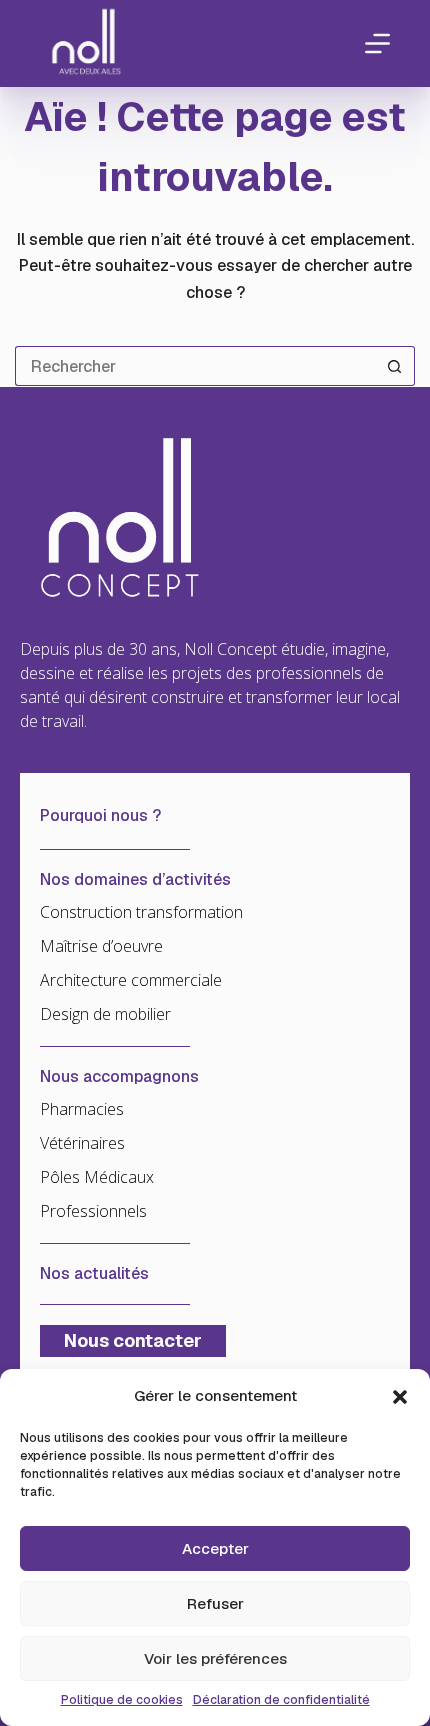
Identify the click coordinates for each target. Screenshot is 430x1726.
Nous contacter (133, 1340)
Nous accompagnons (119, 1077)
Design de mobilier (105, 1014)
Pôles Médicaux (97, 1177)
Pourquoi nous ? (100, 815)
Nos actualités (94, 1274)
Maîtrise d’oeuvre (101, 946)
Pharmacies (82, 1109)
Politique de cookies (122, 1700)
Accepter (215, 1548)
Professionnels (93, 1211)
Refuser (215, 1603)
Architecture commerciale (131, 980)
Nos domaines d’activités (135, 880)
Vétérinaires (82, 1143)
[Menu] (377, 43)
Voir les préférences (215, 1658)
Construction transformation (141, 912)
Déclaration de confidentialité (281, 1700)
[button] (400, 1397)
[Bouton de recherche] (395, 366)
